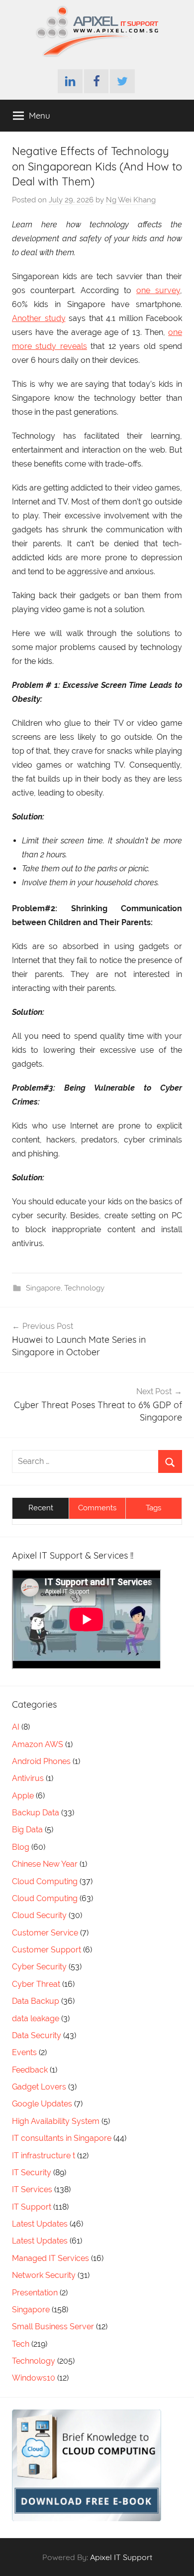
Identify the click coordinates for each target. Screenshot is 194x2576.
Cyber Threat (36, 1984)
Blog (21, 1847)
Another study (39, 318)
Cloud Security (39, 1915)
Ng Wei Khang (131, 200)
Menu (40, 115)
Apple (23, 1796)
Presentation (35, 2293)
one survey (158, 290)
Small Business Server (53, 2327)
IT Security (32, 2173)
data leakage (36, 2018)
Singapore (43, 1288)
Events (24, 2052)
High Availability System (56, 2121)
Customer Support (47, 1950)
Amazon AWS (38, 1744)
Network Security (44, 2275)
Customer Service (45, 1933)
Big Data (27, 1830)
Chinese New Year (45, 1864)
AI (16, 1727)
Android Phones (41, 1761)
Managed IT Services (50, 2258)
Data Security (37, 2035)
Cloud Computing (45, 1881)
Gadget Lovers (39, 2087)
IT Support (32, 2207)
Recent (41, 1508)
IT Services (32, 2189)
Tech (21, 2344)
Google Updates (42, 2104)
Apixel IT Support (121, 2557)
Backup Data (36, 1813)
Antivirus (28, 1778)
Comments (97, 1508)
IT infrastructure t (44, 2156)
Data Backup (36, 2001)
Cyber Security (39, 1967)
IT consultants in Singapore (62, 2138)
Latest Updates (40, 2224)
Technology (84, 1288)
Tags (153, 1508)
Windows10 (34, 2378)
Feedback (30, 2070)
